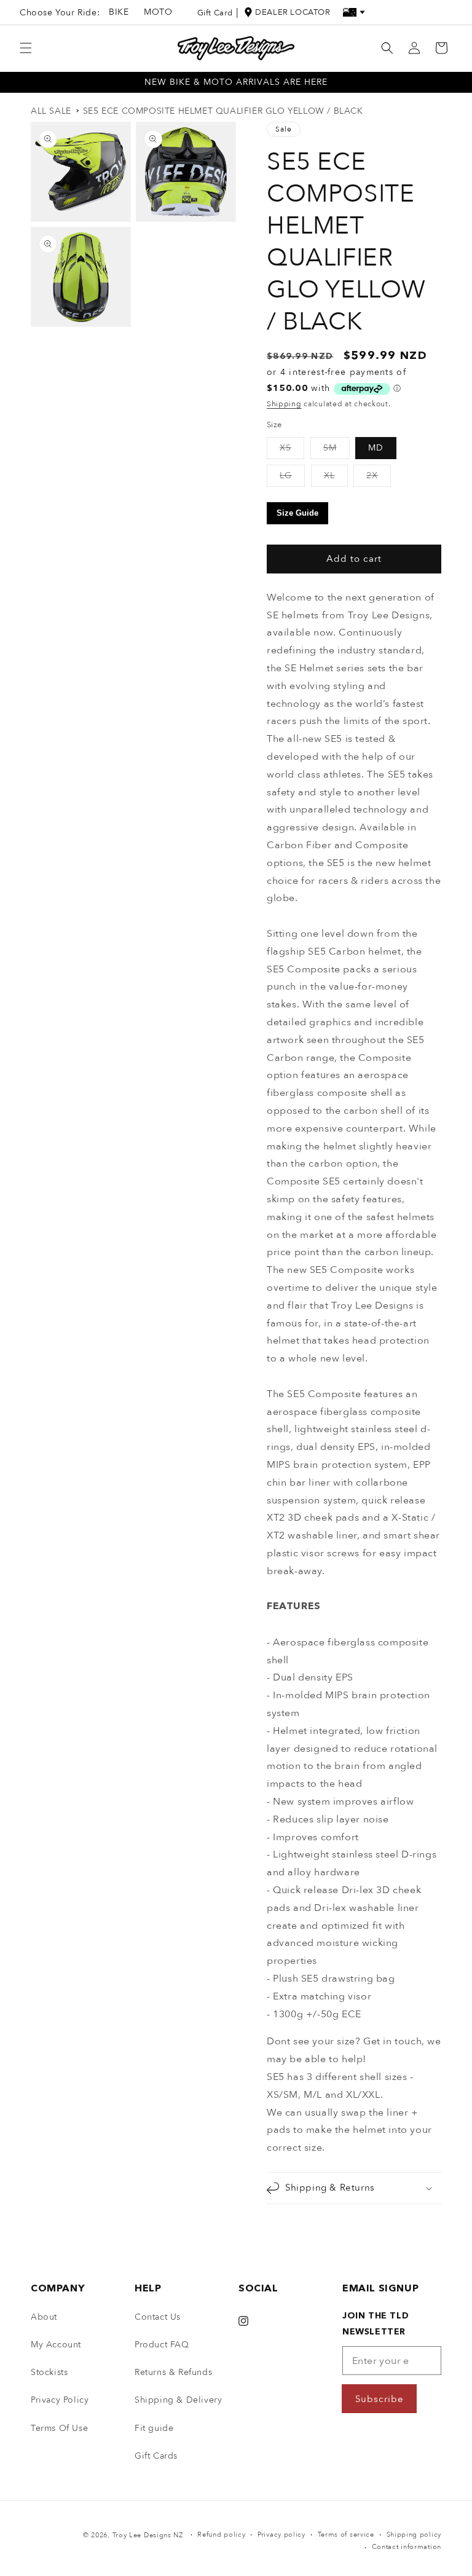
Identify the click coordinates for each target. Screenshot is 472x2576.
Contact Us (158, 2317)
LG (292, 478)
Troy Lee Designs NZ (148, 2535)
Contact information (407, 2547)
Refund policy (221, 2535)
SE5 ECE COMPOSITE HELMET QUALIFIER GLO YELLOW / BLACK (223, 111)
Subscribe (380, 2399)
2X (379, 478)
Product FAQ (162, 2345)
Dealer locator (293, 12)
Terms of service (346, 2535)
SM (336, 450)
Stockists (49, 2372)
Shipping (284, 404)
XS (292, 450)
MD (376, 448)
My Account (56, 2345)
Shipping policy (414, 2535)
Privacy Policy (60, 2400)
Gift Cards (156, 2456)
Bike (119, 12)
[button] (26, 48)
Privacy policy (281, 2535)
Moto (158, 12)
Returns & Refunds (173, 2372)
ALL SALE (51, 111)
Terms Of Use (59, 2428)
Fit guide (154, 2428)
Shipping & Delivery (178, 2400)
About (44, 2317)
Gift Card (215, 13)
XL (336, 478)
